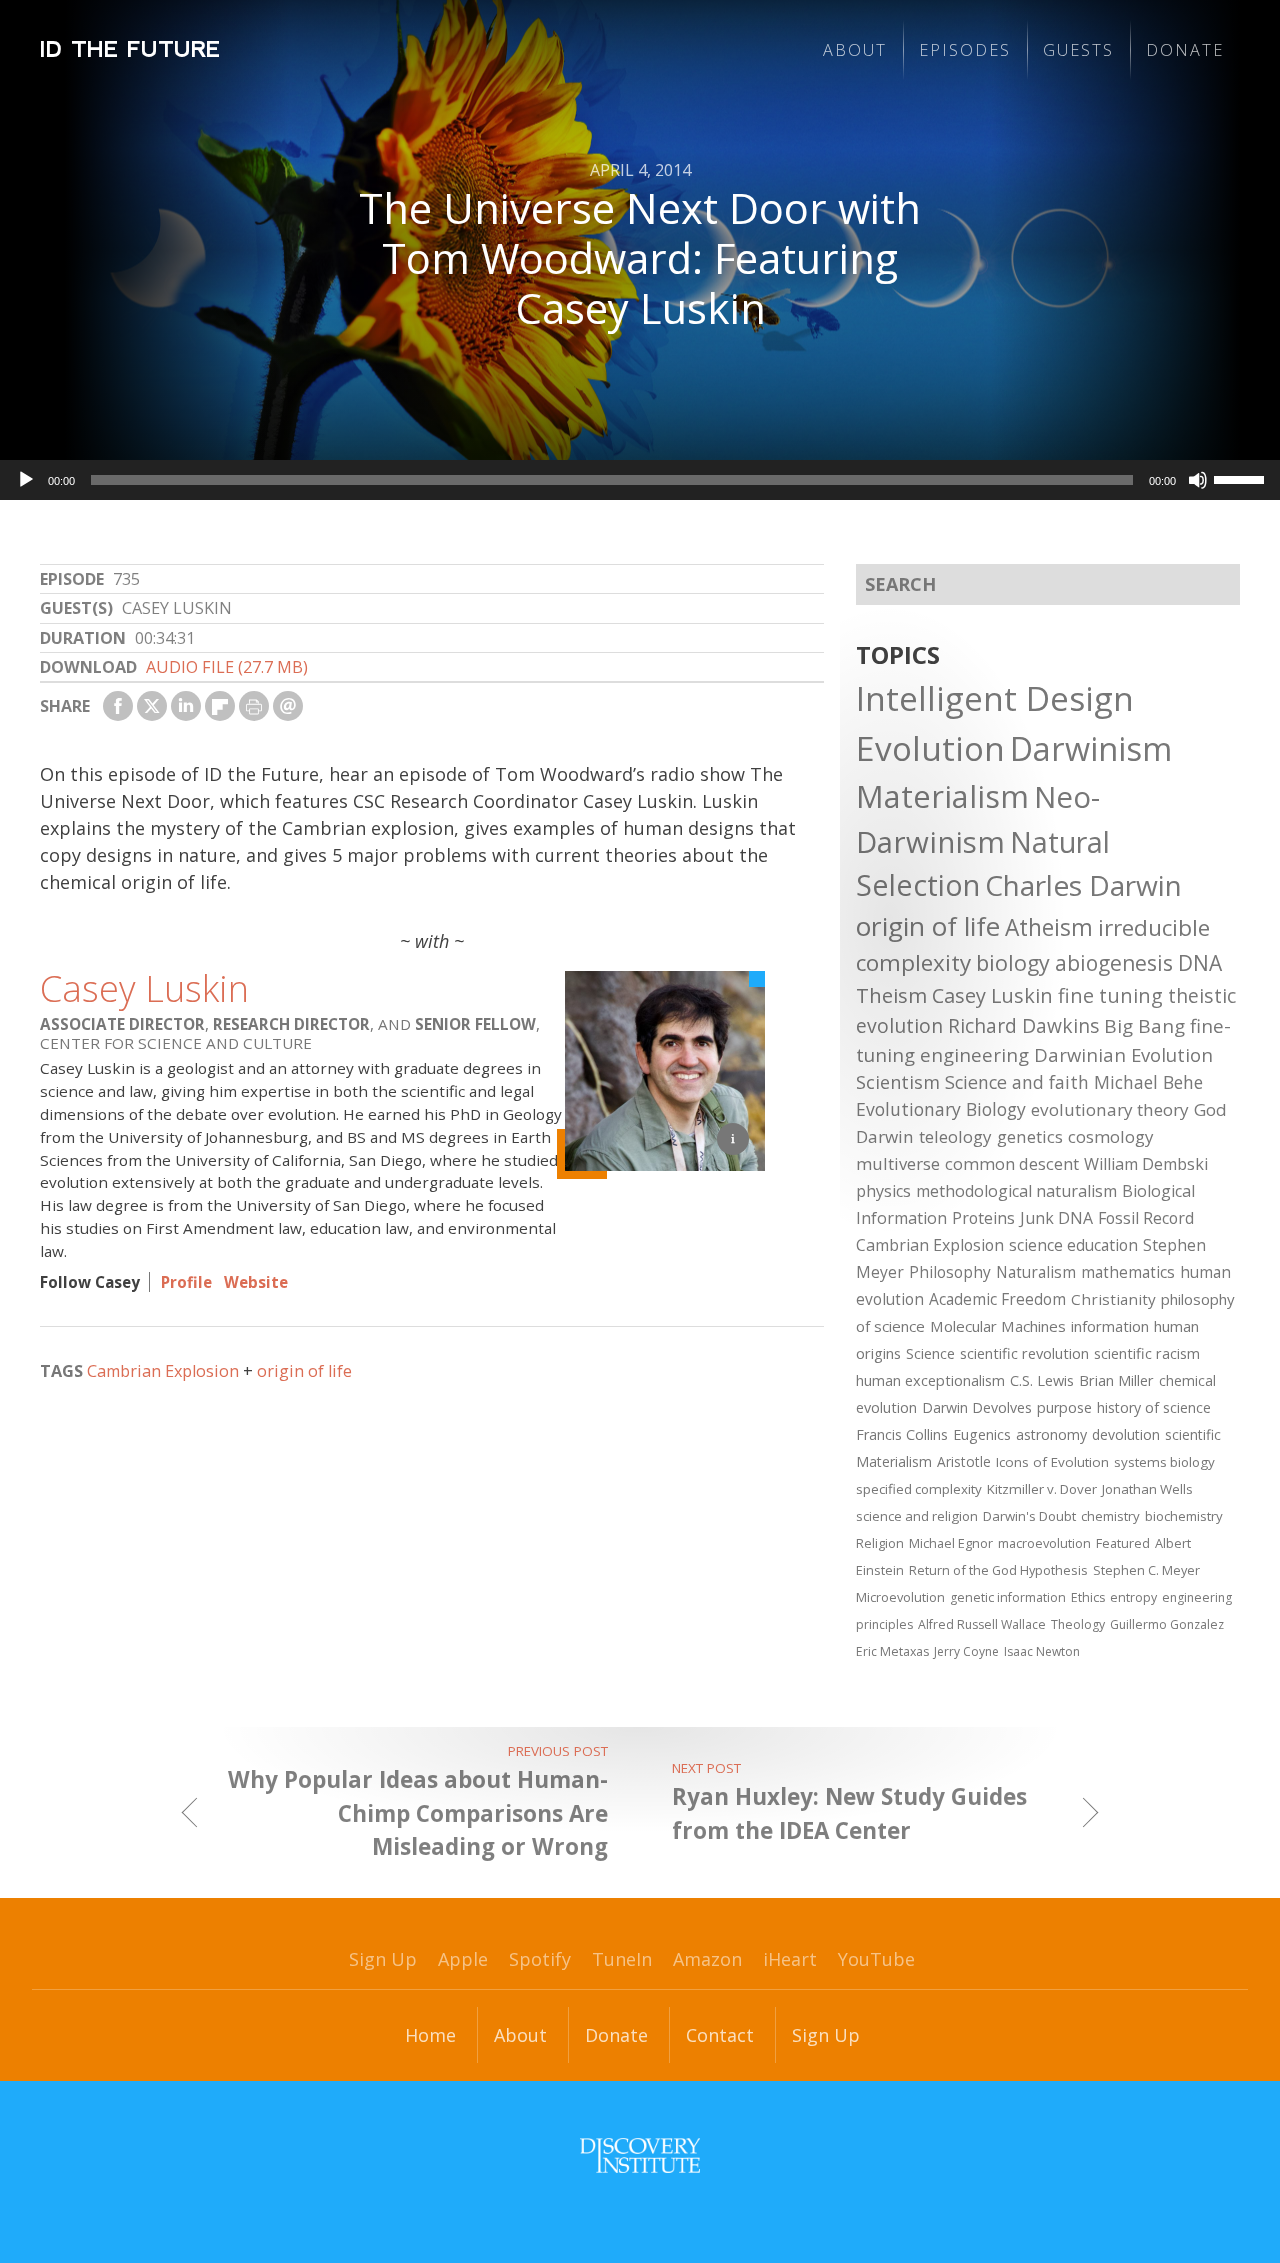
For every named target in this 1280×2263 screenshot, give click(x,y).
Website (256, 1282)
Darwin (885, 1136)
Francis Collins (902, 1434)
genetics (1030, 1136)
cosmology (1111, 1136)
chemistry (1110, 1516)
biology (1013, 962)
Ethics (1088, 1597)
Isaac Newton (1042, 1651)
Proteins (983, 1218)
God (1210, 1109)
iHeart (790, 1959)
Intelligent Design (995, 698)
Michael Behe (1148, 1082)
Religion (880, 1543)
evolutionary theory (1110, 1109)
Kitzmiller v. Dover (1042, 1489)
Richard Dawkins (1023, 1025)
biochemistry (1184, 1516)
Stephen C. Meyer (1146, 1570)
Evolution (930, 748)
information (1110, 1326)
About (855, 50)
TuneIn (622, 1959)
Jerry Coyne (966, 1651)
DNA (1200, 963)
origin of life (304, 1371)
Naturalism (1036, 1272)
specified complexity (919, 1489)
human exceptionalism (930, 1380)
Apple (463, 1959)
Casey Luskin (144, 988)
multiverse (898, 1163)
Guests (1078, 50)
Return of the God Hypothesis (998, 1570)
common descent (1012, 1163)
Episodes (965, 50)
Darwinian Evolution (1123, 1054)
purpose (1064, 1407)
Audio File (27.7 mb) (227, 667)
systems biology (1164, 1462)
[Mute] (1198, 480)
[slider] (1242, 478)
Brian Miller (1116, 1380)
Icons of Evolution (1052, 1462)
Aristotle (964, 1461)
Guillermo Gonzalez (1167, 1624)
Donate (1185, 50)
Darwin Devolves (977, 1407)
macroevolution (1044, 1543)
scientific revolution (1024, 1353)
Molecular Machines (998, 1326)
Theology (1078, 1624)
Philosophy (950, 1272)
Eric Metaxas (892, 1651)
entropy (1133, 1597)
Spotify (540, 1959)
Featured (1123, 1543)
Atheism (1049, 927)
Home (430, 2035)
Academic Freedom (997, 1299)
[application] (640, 480)
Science (930, 1353)
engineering (974, 1054)
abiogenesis (1114, 962)
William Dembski (1146, 1164)
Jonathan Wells (1147, 1489)
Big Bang (1144, 1026)
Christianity (1113, 1299)
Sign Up (383, 1959)
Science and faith (1017, 1082)
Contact (720, 2035)
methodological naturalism (1016, 1191)
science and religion (917, 1516)
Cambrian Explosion (163, 1371)
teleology (955, 1136)
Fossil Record (1146, 1218)
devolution (1126, 1434)
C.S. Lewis (1042, 1380)
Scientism (898, 1082)
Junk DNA (1056, 1218)
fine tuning (1110, 995)
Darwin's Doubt (1029, 1516)
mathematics (1128, 1272)
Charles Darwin (1083, 885)
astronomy (1051, 1434)
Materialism (942, 796)
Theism (891, 995)
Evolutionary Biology (941, 1109)
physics (883, 1191)
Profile (186, 1282)
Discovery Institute (640, 2156)
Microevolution (900, 1597)
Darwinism (1091, 748)
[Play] (26, 480)
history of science (1154, 1407)
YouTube (876, 1959)
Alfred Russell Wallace (982, 1624)
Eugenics (982, 1434)
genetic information (1008, 1597)
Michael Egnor (951, 1543)
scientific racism (1147, 1353)
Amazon (707, 1959)
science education (1073, 1245)
